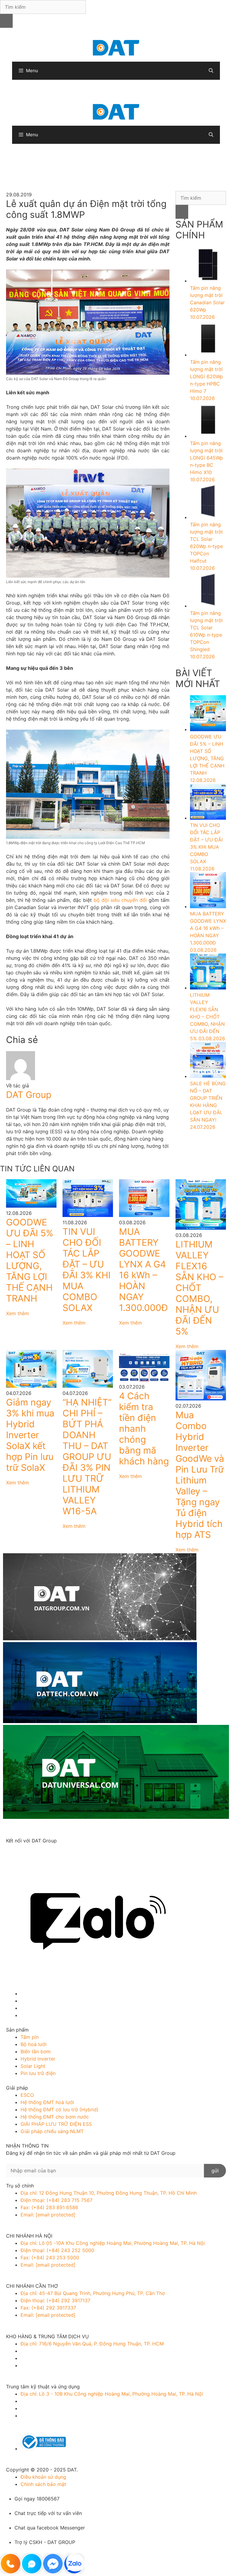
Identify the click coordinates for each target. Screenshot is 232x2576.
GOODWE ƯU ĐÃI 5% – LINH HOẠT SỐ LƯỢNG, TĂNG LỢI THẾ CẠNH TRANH (30, 1260)
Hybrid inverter (38, 2059)
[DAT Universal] (116, 1773)
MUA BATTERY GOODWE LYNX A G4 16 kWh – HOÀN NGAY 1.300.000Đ (143, 1270)
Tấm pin (30, 2037)
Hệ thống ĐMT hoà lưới (47, 2102)
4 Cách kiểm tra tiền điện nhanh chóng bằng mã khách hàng (144, 1428)
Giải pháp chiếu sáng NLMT (52, 2131)
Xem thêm (18, 1313)
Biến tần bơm (36, 2051)
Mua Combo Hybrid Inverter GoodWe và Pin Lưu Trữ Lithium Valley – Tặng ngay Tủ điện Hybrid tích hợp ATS (200, 1475)
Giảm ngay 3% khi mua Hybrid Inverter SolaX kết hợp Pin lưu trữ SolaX (30, 1435)
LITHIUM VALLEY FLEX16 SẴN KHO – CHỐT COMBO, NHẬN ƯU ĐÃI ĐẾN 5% (199, 1288)
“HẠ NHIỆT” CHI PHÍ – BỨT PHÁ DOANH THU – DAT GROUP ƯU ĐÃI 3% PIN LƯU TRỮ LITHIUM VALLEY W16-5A (87, 1457)
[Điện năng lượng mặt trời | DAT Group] (116, 47)
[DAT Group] (116, 1598)
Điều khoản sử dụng (43, 2477)
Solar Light (33, 2066)
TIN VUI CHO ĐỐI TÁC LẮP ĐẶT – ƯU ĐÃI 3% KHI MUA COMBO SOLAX (87, 1270)
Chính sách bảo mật (43, 2484)
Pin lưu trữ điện (38, 2073)
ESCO (27, 2095)
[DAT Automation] (116, 1683)
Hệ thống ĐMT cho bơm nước (55, 2117)
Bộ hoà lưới (34, 2044)
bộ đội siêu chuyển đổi (120, 900)
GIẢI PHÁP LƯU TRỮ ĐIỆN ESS (56, 2124)
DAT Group (29, 1095)
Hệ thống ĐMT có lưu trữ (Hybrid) (60, 2110)
